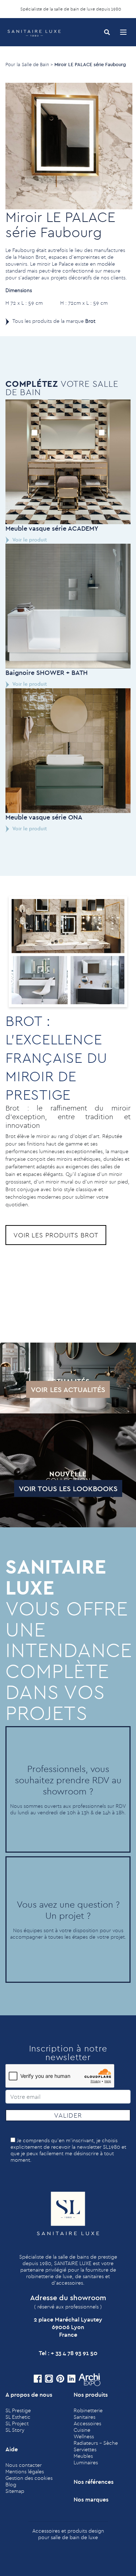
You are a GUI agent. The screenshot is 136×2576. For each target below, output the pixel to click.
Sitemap (15, 2491)
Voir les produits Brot (56, 1235)
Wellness (84, 2436)
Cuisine (82, 2430)
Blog (11, 2485)
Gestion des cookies (29, 2478)
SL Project (17, 2423)
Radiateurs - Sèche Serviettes (96, 2446)
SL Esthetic (18, 2417)
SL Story (15, 2430)
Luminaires (86, 2462)
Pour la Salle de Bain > (29, 64)
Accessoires (87, 2423)
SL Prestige (18, 2410)
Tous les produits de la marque (54, 321)
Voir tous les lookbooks (68, 1488)
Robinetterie (88, 2410)
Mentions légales (25, 2472)
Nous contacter (24, 2465)
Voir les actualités (68, 1389)
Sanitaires (85, 2417)
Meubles (83, 2456)
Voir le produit (29, 540)
